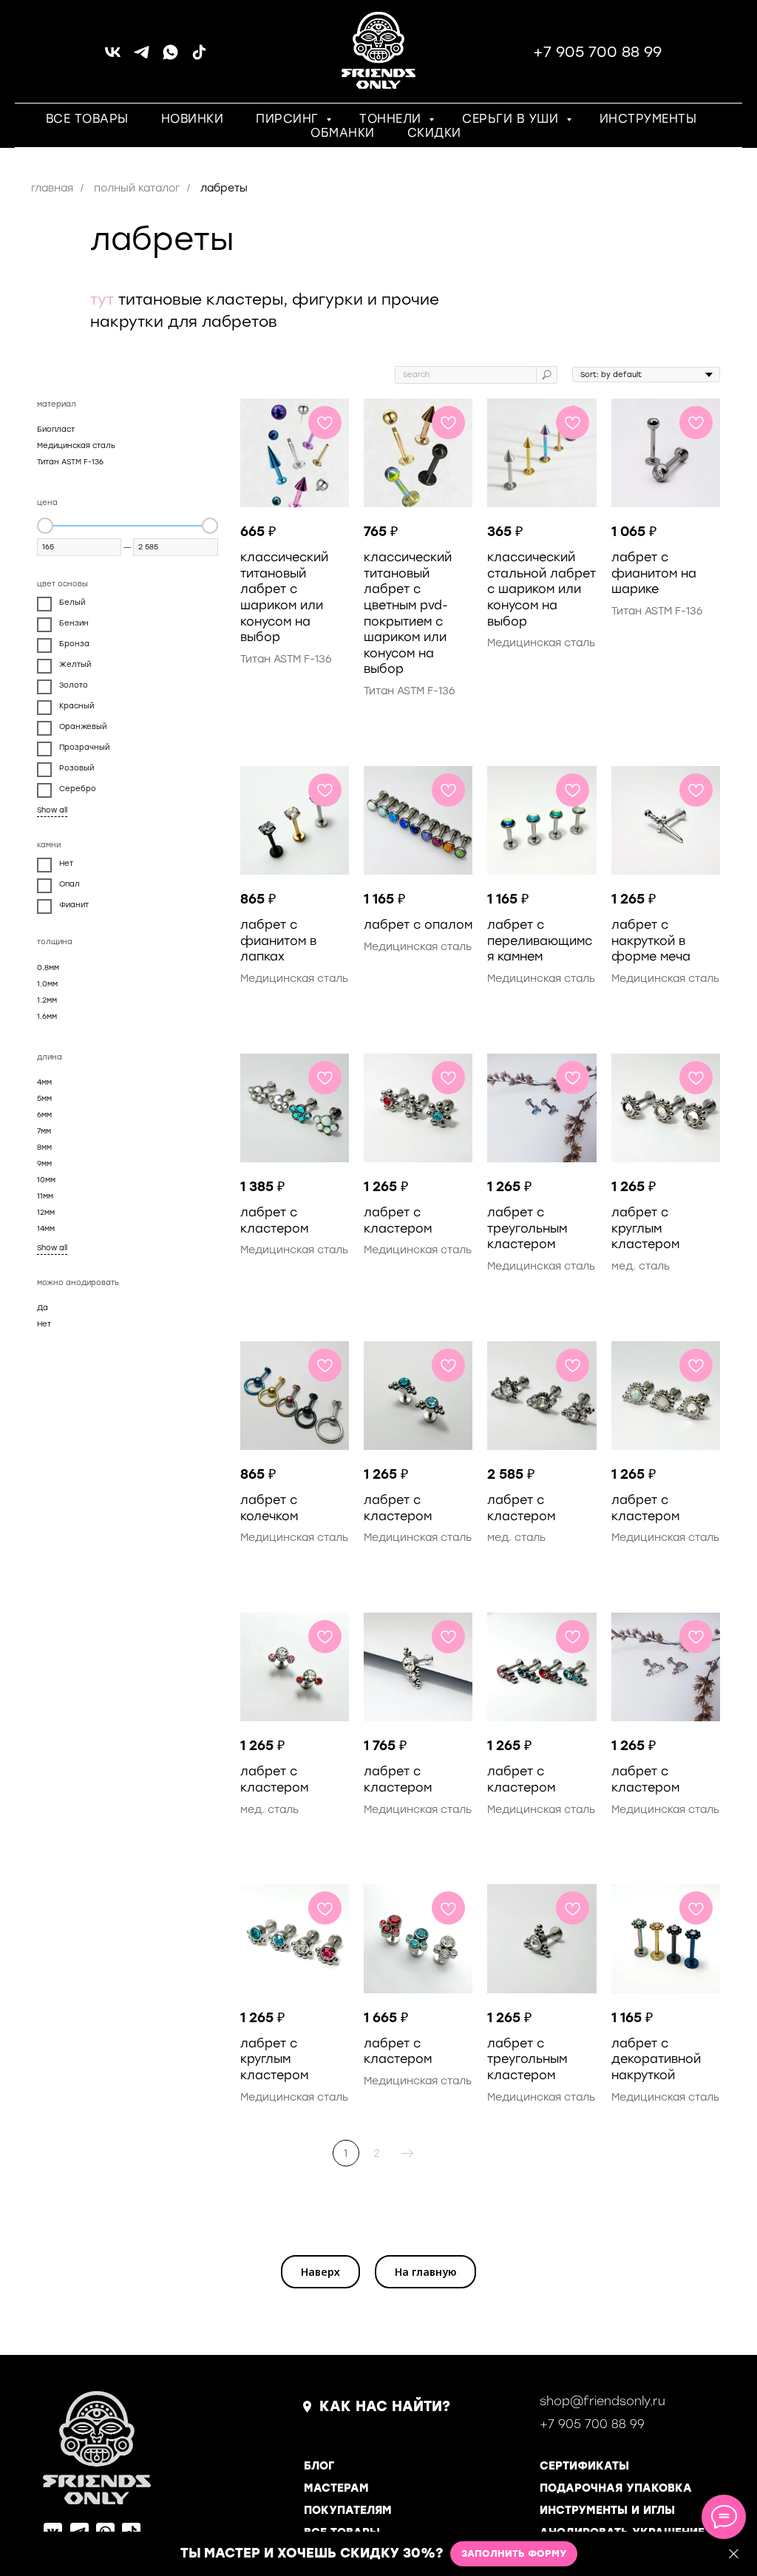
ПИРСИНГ (289, 119)
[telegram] (142, 57)
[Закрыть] (734, 2554)
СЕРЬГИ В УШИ (512, 119)
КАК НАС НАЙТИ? (385, 2406)
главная (52, 188)
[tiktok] (199, 57)
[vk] (113, 57)
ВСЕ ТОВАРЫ (87, 119)
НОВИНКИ (193, 119)
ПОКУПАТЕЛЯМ (348, 2510)
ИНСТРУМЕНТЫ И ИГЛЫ (607, 2510)
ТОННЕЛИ (392, 119)
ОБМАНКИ (343, 133)
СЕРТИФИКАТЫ (584, 2466)
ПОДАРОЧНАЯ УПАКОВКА (616, 2488)
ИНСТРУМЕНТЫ (648, 119)
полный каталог (137, 188)
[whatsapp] (170, 57)
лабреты (224, 188)
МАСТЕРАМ (336, 2488)
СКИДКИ (434, 133)
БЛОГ (319, 2466)
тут (102, 299)
